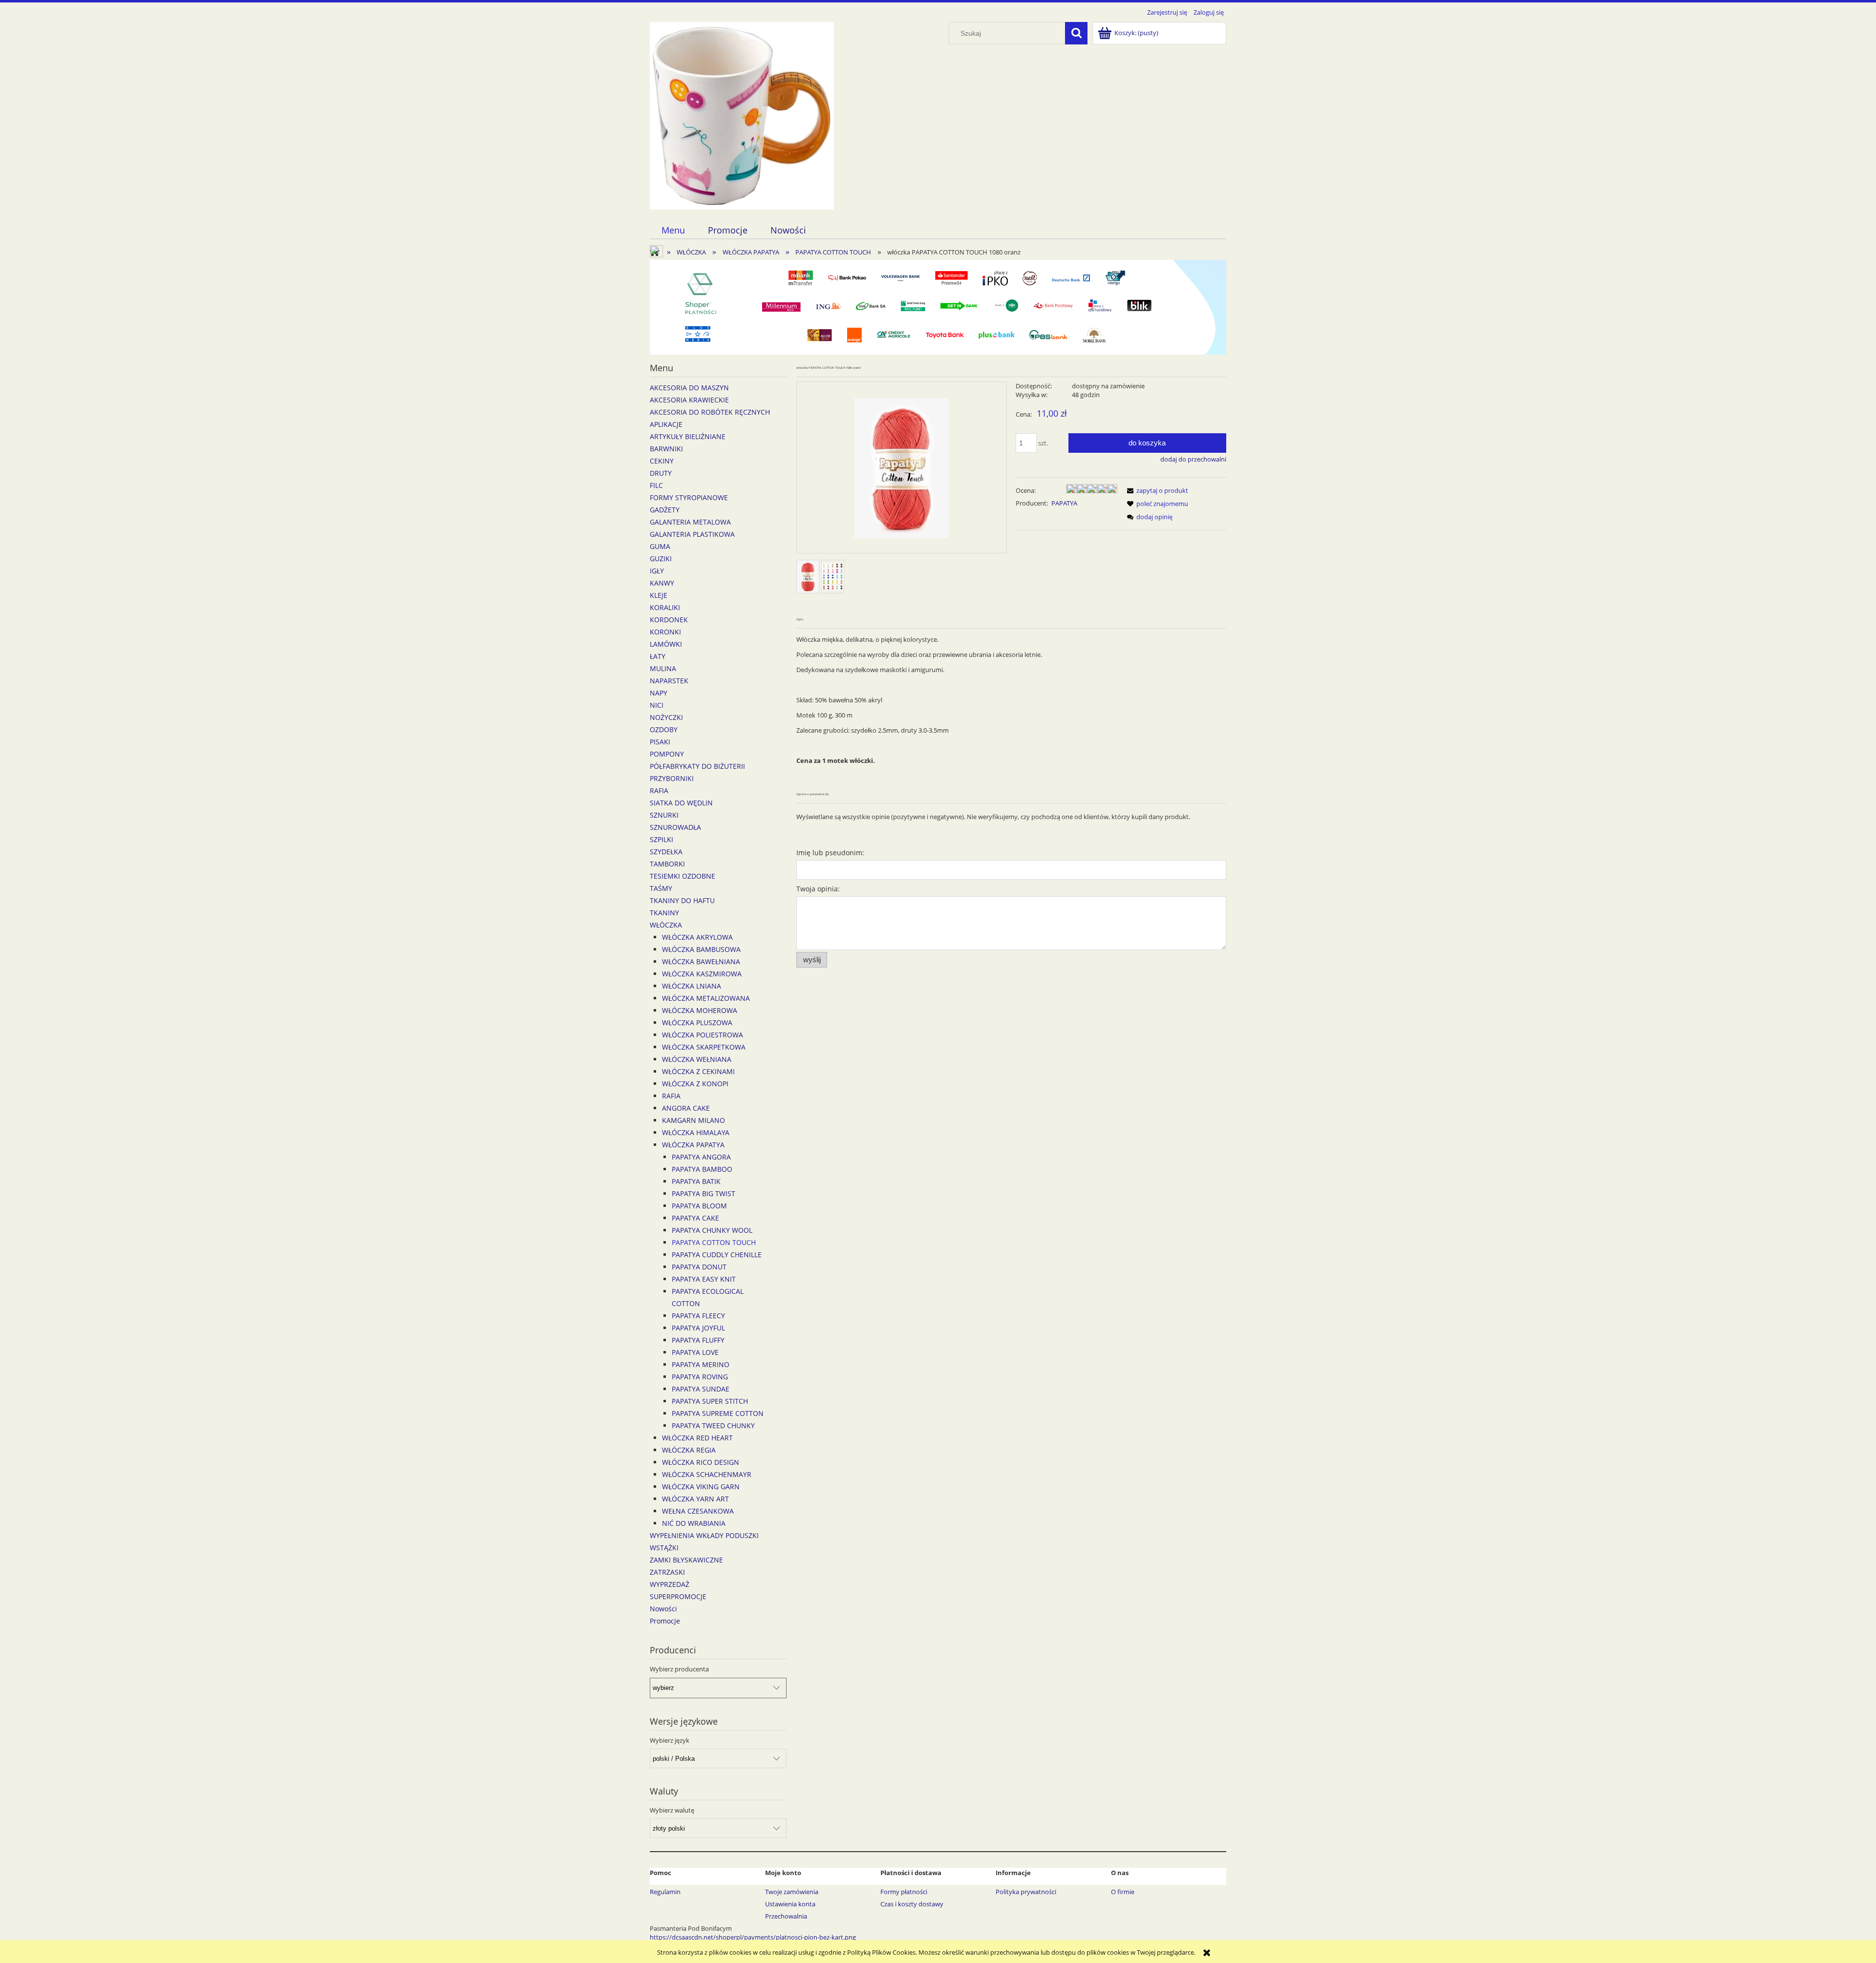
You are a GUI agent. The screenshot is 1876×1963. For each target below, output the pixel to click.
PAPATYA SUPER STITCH (710, 1401)
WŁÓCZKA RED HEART (697, 1438)
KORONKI (665, 632)
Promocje (665, 1621)
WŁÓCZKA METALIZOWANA (706, 998)
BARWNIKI (666, 449)
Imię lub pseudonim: (830, 853)
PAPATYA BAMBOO (702, 1169)
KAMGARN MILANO (693, 1120)
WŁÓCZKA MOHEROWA (700, 1010)
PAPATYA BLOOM (699, 1206)
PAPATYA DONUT (699, 1267)
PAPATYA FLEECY (698, 1316)
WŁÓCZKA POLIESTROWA (703, 1035)
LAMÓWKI (666, 644)
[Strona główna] (742, 114)
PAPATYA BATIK (696, 1181)
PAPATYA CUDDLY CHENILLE (717, 1255)
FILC (656, 485)
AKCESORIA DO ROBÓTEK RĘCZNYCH (710, 412)
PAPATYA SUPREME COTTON (718, 1413)
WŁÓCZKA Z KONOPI (695, 1084)
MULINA (663, 668)
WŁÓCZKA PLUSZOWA (697, 1023)
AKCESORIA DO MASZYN (689, 388)
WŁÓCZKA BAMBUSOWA (701, 949)
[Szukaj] (1076, 33)
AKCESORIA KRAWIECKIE (689, 400)
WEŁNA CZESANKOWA (698, 1511)
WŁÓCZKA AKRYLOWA (697, 937)
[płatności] (938, 307)
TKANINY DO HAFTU (682, 900)
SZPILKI (661, 839)
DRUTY (661, 473)
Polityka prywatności (1026, 1892)
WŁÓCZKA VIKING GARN (701, 1487)
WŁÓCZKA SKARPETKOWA (704, 1047)
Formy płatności (904, 1892)
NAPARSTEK (669, 681)
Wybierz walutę (672, 1810)
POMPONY (667, 754)
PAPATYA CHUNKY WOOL (712, 1230)
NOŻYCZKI (666, 717)
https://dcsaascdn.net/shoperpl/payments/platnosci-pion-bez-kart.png (753, 1937)
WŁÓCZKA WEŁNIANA (697, 1059)
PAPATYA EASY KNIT (704, 1279)
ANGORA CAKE (686, 1108)
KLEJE (659, 595)
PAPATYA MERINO (701, 1364)
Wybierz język (670, 1740)
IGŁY (657, 571)
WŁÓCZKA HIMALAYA (696, 1132)
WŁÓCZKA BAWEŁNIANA (701, 961)
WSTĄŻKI (664, 1548)
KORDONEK (669, 620)
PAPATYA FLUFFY (698, 1340)
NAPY (659, 693)
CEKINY (662, 461)
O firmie (1123, 1892)
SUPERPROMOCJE (678, 1596)
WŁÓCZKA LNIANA (692, 986)
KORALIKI (665, 607)
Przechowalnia (786, 1916)
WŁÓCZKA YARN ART (695, 1499)
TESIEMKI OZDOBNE (682, 876)
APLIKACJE (666, 424)
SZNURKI (664, 815)
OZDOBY (664, 729)
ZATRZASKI (667, 1572)
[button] (1156, 490)
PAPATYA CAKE (695, 1218)
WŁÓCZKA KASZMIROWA (702, 974)
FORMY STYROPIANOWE (689, 497)
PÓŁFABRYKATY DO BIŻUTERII (697, 766)
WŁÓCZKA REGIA (689, 1450)
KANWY (662, 583)
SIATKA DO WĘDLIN (681, 803)
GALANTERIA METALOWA (690, 522)
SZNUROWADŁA (675, 827)
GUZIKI (661, 559)
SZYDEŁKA (666, 852)
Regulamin (665, 1892)
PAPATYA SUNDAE (701, 1389)
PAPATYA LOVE (695, 1352)
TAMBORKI (667, 864)
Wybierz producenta (679, 1669)
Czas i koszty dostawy (912, 1904)
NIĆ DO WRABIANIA (694, 1523)
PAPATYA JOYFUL (698, 1328)
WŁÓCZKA (666, 925)
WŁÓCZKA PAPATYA (693, 1145)
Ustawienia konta (790, 1904)
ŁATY (658, 656)
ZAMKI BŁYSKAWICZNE (686, 1560)
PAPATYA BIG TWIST (703, 1193)
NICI (657, 705)
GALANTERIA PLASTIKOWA (692, 534)
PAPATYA (1064, 503)
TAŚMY (661, 888)
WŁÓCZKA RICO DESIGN (701, 1462)
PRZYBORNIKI (672, 778)
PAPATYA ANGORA (701, 1157)
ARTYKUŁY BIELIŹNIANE (688, 436)
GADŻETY (665, 510)
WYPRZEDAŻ (670, 1584)
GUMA (660, 546)
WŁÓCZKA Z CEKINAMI (698, 1071)
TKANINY (664, 913)
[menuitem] (673, 230)
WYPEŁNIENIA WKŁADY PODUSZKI (704, 1535)
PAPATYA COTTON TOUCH (714, 1242)
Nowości (663, 1609)
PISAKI (660, 742)
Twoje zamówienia (792, 1892)
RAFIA (659, 791)
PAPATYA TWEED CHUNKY (713, 1425)
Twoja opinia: (818, 889)
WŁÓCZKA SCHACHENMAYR (707, 1474)
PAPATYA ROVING (700, 1377)
